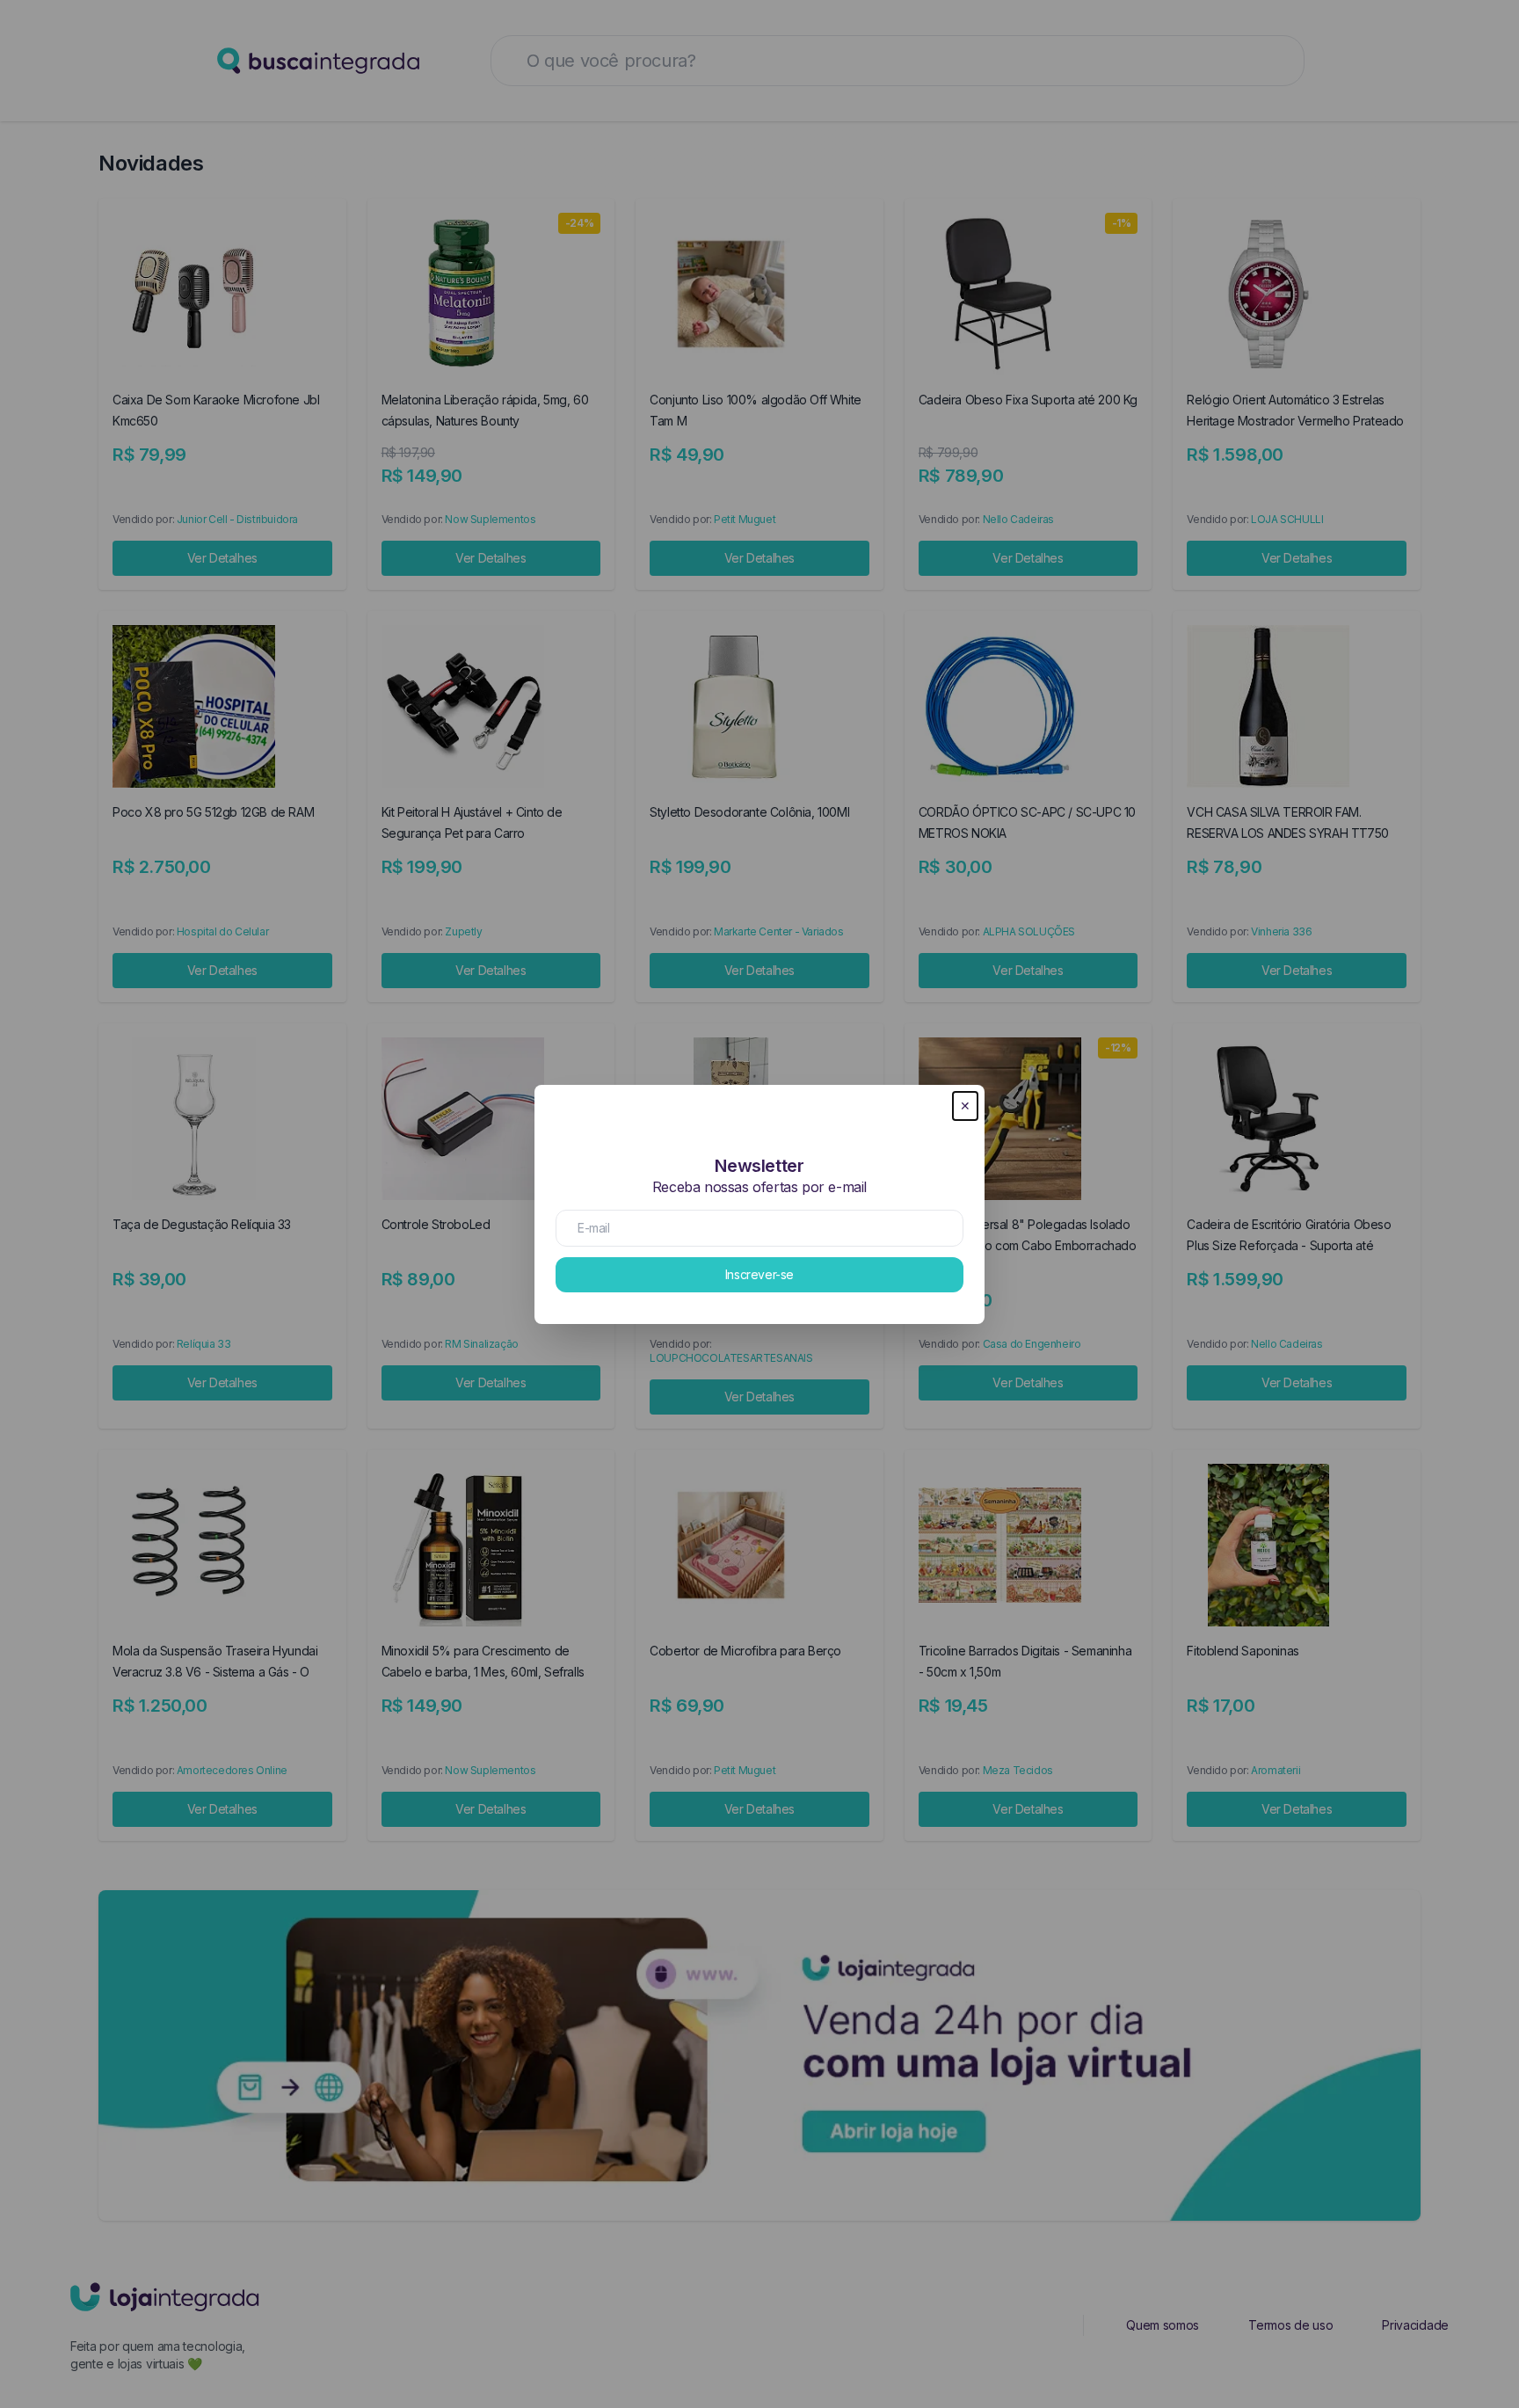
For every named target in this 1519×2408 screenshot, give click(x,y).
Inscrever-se (759, 1274)
